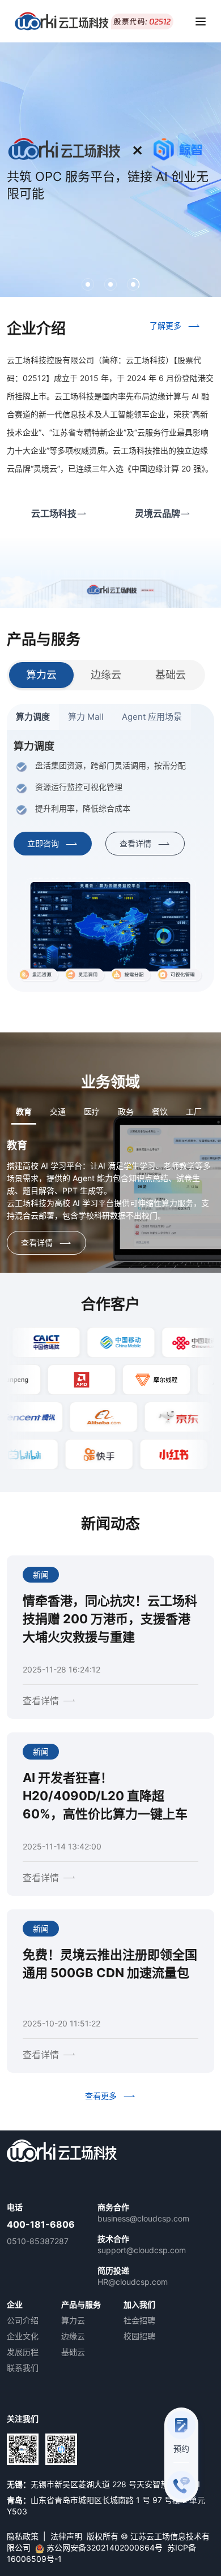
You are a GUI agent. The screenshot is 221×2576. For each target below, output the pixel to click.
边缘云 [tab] (106, 675)
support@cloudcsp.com (142, 2250)
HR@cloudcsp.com (133, 2282)
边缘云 (73, 2336)
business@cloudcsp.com (143, 2218)
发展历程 (23, 2352)
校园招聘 (139, 2336)
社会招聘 (139, 2320)
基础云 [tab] (171, 675)
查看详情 (135, 843)
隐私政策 (23, 2536)
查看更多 (101, 2096)
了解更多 (165, 325)
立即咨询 (43, 843)
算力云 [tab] (41, 675)
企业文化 (23, 2336)
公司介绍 (23, 2320)
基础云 (73, 2352)
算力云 (73, 2320)
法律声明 (66, 2536)
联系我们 (23, 2368)
